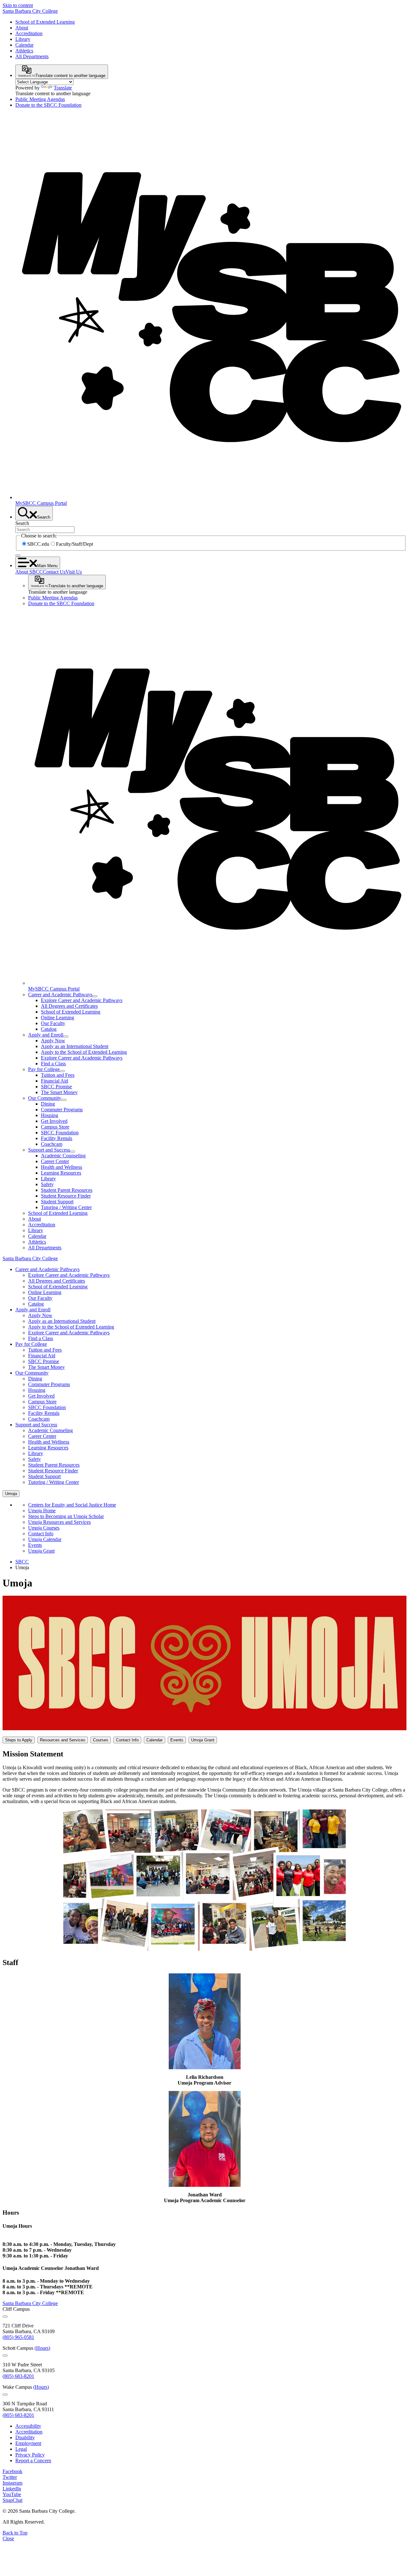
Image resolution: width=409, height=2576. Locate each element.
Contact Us (54, 572)
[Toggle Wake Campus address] (5, 2395)
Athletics (24, 51)
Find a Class (53, 1064)
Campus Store (55, 1127)
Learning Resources (61, 1173)
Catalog (49, 1029)
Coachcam (52, 1144)
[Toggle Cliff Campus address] (5, 2317)
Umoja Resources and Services (59, 1522)
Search (22, 523)
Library (23, 39)
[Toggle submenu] (95, 996)
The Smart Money (59, 1092)
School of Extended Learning (45, 22)
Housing (50, 1115)
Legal (21, 2449)
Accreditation (29, 33)
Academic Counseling (63, 1156)
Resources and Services (63, 1740)
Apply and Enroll (46, 1035)
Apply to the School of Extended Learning (84, 1052)
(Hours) (42, 2348)
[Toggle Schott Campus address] (5, 2356)
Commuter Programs (62, 1110)
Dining (48, 1104)
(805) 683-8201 (18, 2376)
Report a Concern (33, 2460)
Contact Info (41, 1534)
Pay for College (44, 1069)
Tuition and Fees (58, 1075)
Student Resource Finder (66, 1196)
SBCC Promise (56, 1087)
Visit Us (74, 572)
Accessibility (28, 2426)
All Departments (32, 56)
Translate (63, 88)
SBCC (22, 1562)
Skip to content (18, 5)
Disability (25, 2437)
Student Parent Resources (67, 1190)
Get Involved (54, 1121)
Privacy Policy (30, 2455)
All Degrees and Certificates (69, 1006)
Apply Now (53, 1041)
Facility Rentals (57, 1138)
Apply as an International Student (75, 1046)
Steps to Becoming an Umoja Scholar (66, 1516)
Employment (28, 2443)
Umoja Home (42, 1511)
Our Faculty (53, 1023)
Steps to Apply (19, 1740)
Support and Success (49, 1150)
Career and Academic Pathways (60, 995)
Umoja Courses (44, 1528)
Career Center (55, 1161)
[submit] (18, 555)
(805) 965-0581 (18, 2337)
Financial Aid (54, 1081)
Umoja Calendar (45, 1539)
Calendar (24, 45)
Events (35, 1545)
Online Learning (58, 1018)
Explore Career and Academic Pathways (82, 1000)
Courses (101, 1740)
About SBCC (29, 572)
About (22, 28)
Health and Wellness (62, 1167)
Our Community (45, 1098)
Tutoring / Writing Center (66, 1207)
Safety (47, 1184)
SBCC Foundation (60, 1133)
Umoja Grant (41, 1551)
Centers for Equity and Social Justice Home (72, 1505)
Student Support (57, 1202)
